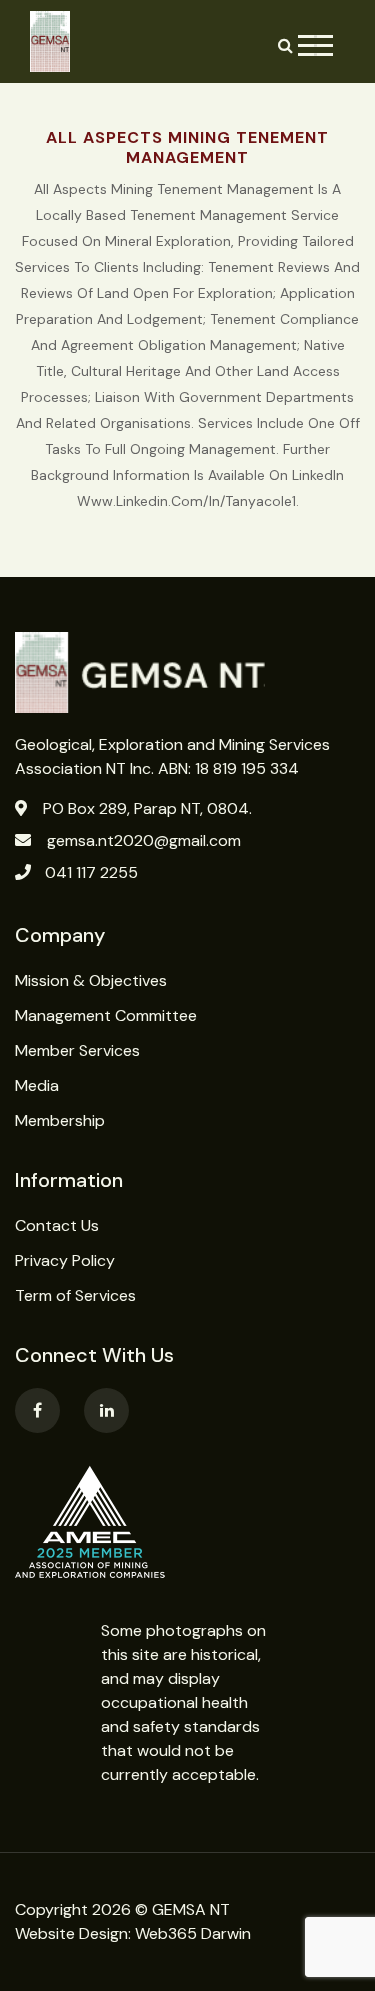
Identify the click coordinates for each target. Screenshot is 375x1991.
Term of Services (75, 1295)
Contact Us (57, 1225)
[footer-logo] (187, 672)
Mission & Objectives (91, 980)
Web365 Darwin (193, 1933)
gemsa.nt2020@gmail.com (144, 840)
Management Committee (106, 1015)
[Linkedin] (106, 1410)
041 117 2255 (91, 872)
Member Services (77, 1050)
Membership (60, 1120)
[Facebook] (37, 1410)
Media (37, 1085)
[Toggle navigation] (315, 45)
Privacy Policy (65, 1260)
